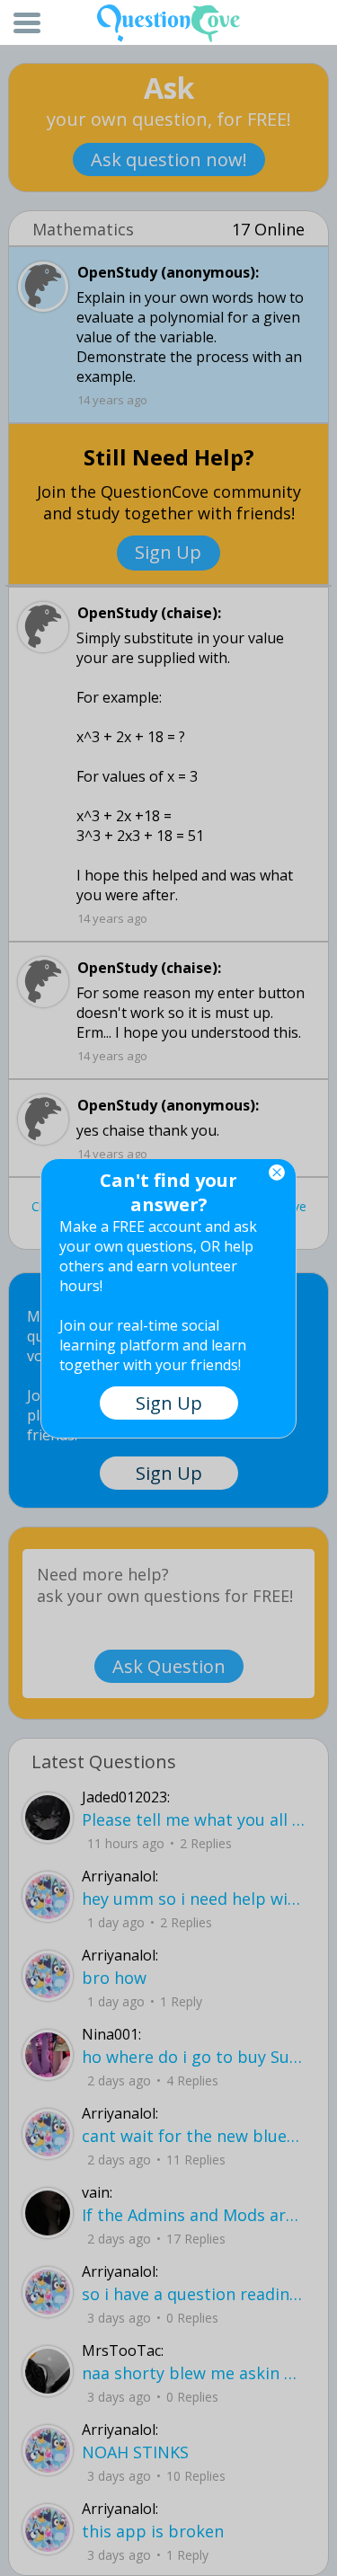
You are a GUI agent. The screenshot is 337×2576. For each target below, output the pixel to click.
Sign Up (169, 1403)
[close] (277, 1173)
